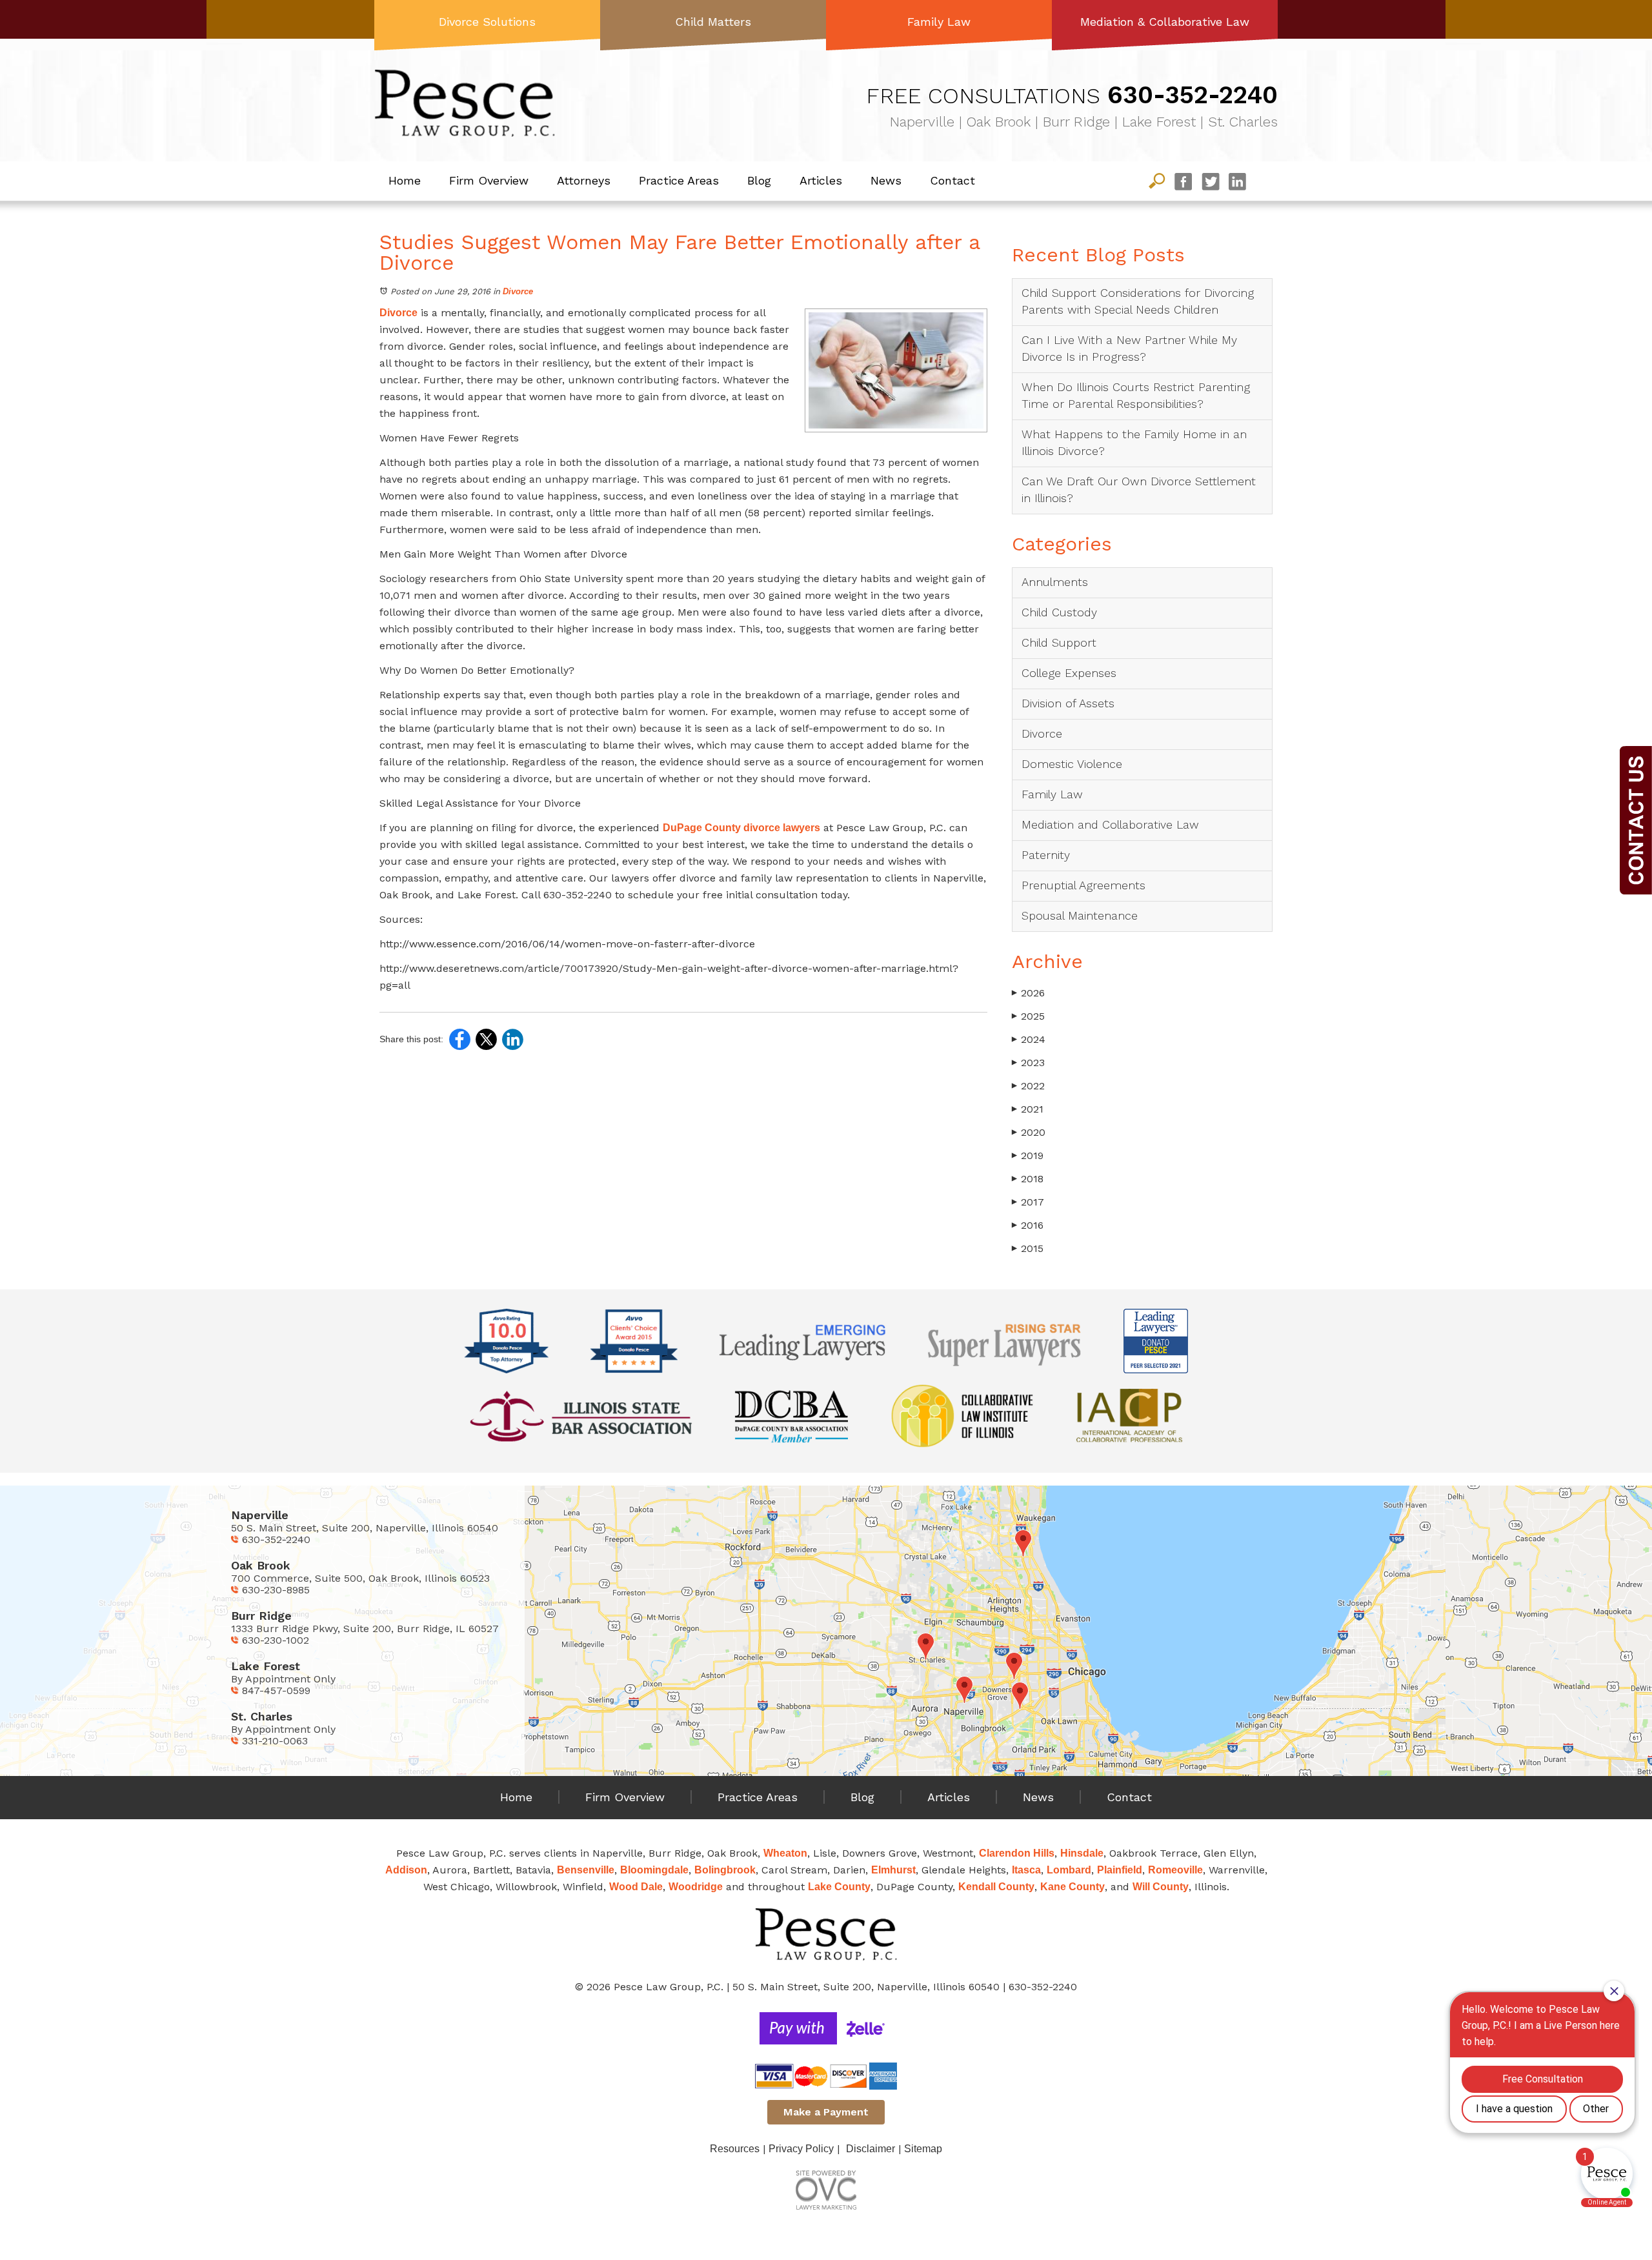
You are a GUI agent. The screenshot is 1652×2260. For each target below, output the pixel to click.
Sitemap (923, 2149)
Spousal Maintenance (1080, 915)
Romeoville (1175, 1870)
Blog (759, 180)
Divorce (518, 291)
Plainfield (1120, 1870)
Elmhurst (893, 1870)
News (886, 180)
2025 (1028, 1016)
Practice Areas (679, 180)
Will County (1161, 1887)
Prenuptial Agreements (1083, 885)
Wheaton (785, 1853)
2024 (1029, 1039)
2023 (1028, 1063)
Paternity (1046, 855)
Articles (821, 180)
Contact (952, 180)
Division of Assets (1068, 703)
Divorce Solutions (487, 22)
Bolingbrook (725, 1870)
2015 (1028, 1248)
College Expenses (1069, 673)
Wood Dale (636, 1887)
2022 (1028, 1086)
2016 (1028, 1225)
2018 (1028, 1179)
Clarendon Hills (1017, 1853)
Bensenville (586, 1870)
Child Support (1059, 642)
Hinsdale (1082, 1853)
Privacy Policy (801, 2149)
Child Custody (1059, 612)
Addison (406, 1870)
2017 (1028, 1202)
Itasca (1026, 1870)
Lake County (839, 1887)
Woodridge (696, 1887)
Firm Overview (489, 180)
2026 (1028, 993)
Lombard (1069, 1870)
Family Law (939, 22)
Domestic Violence (1072, 764)
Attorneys (584, 180)
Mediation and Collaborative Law (1110, 824)
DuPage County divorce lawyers (741, 828)
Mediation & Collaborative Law (1165, 22)
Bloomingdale (654, 1870)
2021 (1028, 1109)
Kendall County (996, 1887)
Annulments (1055, 582)
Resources (735, 2149)
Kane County (1073, 1887)
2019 (1028, 1155)
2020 (1029, 1132)
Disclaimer (871, 2149)
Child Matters (713, 22)
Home (405, 180)
